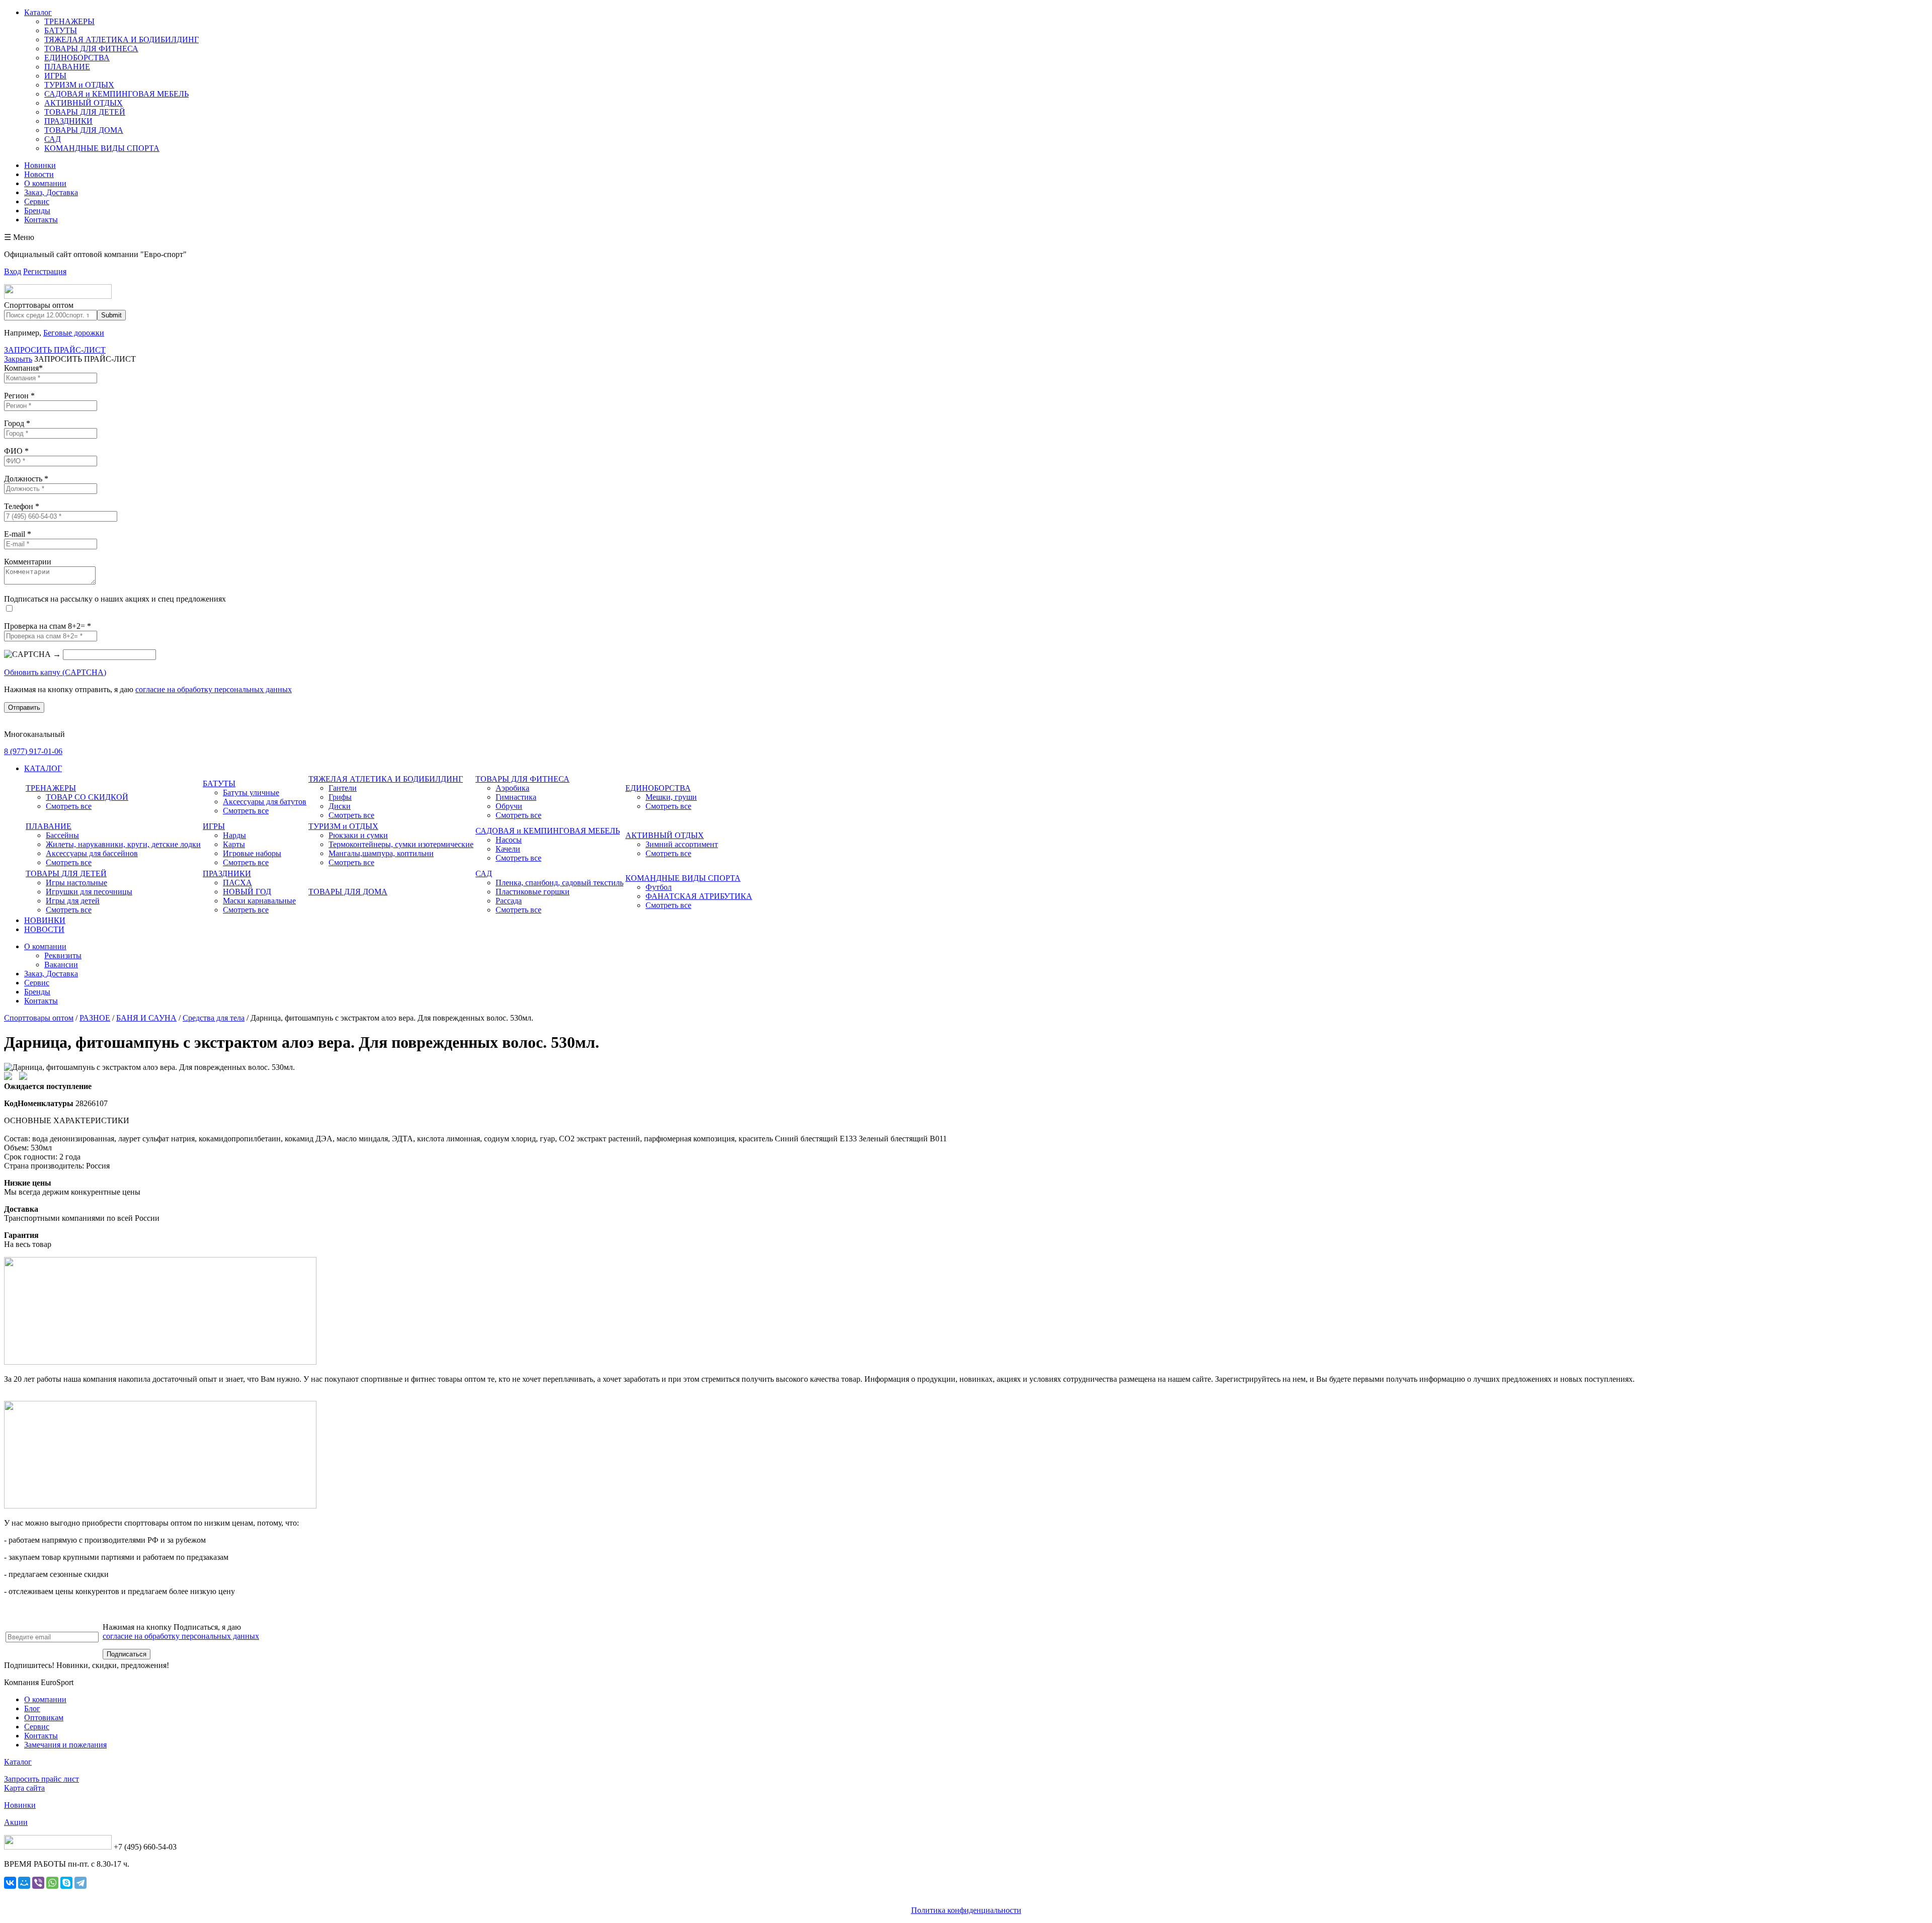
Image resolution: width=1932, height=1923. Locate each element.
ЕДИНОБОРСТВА (77, 58)
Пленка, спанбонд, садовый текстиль (559, 883)
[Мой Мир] (24, 1883)
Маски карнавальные (259, 901)
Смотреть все (69, 806)
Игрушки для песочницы (89, 892)
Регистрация (45, 271)
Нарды (234, 835)
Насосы (509, 840)
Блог (32, 1708)
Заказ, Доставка (51, 192)
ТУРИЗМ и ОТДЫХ (79, 85)
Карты (234, 844)
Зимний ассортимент (682, 844)
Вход (13, 271)
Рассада (509, 901)
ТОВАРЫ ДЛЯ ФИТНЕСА (91, 49)
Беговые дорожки (74, 333)
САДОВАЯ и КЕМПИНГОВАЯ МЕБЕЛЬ (116, 94)
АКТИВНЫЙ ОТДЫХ (84, 103)
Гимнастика (516, 797)
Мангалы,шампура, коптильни (381, 853)
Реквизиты (63, 955)
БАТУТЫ (61, 30)
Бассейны (62, 835)
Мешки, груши (671, 797)
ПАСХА (237, 883)
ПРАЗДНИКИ (68, 121)
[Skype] (66, 1883)
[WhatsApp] (52, 1883)
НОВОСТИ (44, 929)
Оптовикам (44, 1718)
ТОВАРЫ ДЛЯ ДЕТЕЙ (85, 112)
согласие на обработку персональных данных (214, 689)
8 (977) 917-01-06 (33, 751)
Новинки (40, 165)
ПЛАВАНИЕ (67, 67)
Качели (508, 849)
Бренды (37, 211)
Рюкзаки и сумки (358, 835)
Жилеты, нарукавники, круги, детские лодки (123, 844)
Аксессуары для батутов (265, 802)
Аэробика (512, 788)
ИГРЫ (55, 76)
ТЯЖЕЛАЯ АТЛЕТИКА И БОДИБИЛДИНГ (122, 39)
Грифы (340, 797)
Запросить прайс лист (42, 1779)
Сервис (37, 201)
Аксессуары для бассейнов (92, 853)
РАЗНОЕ (95, 1018)
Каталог (38, 12)
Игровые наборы (252, 853)
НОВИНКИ (45, 920)
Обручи (509, 806)
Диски (340, 806)
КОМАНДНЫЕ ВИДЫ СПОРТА (102, 148)
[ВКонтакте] (10, 1883)
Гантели (343, 788)
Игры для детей (73, 901)
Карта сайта (24, 1788)
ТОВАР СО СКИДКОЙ (87, 797)
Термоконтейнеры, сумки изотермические (401, 844)
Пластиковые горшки (533, 892)
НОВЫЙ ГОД (247, 892)
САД (53, 139)
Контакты (41, 220)
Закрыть (18, 359)
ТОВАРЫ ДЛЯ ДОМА (84, 130)
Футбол (659, 887)
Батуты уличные (251, 792)
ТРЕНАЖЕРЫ (69, 21)
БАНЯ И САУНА (146, 1018)
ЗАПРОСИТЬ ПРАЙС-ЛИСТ (55, 350)
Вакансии (61, 965)
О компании (45, 183)
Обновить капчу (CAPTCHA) (55, 672)
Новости (39, 174)
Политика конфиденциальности (966, 1910)
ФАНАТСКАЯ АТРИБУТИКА (699, 896)
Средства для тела (214, 1018)
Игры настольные (76, 883)
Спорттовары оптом (39, 1018)
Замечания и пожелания (65, 1745)
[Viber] (38, 1883)
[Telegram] (80, 1883)
